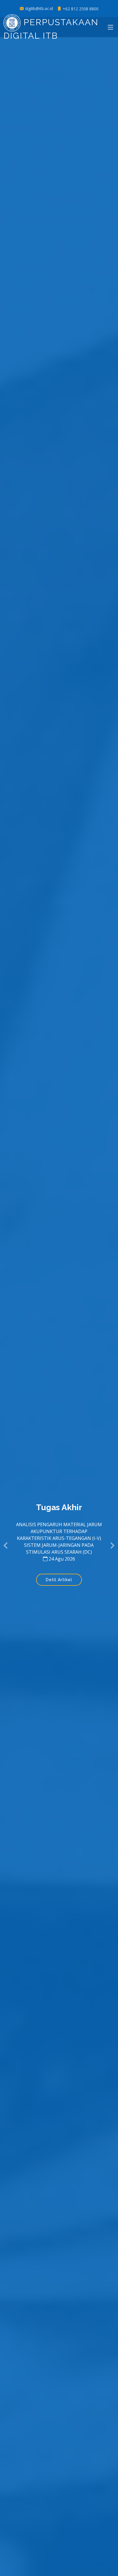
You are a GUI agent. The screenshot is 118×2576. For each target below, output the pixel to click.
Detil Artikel (59, 1580)
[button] (6, 1546)
